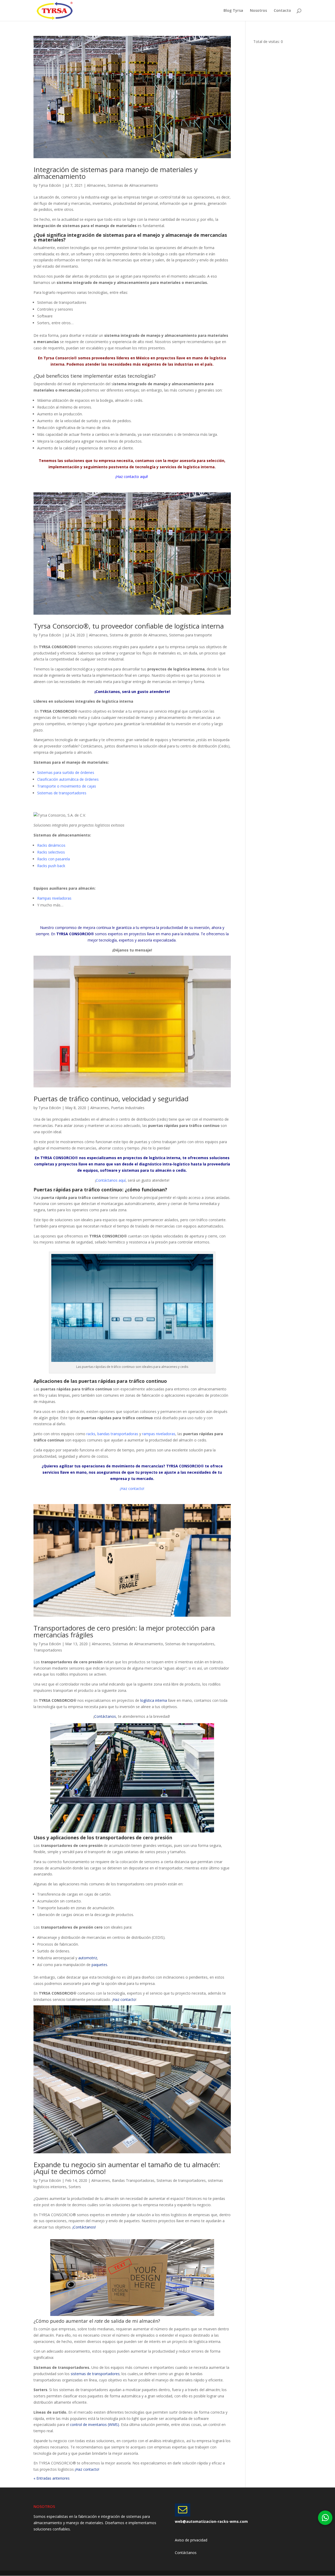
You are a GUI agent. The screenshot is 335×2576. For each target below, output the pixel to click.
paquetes (99, 1965)
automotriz (88, 1958)
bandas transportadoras (118, 1434)
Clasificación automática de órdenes (68, 779)
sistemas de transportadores (95, 2374)
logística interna (154, 1700)
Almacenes (96, 185)
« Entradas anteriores (52, 2478)
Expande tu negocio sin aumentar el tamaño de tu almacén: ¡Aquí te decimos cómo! (127, 2168)
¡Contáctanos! (84, 2227)
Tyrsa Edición (50, 185)
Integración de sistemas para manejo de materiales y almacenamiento (116, 173)
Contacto (282, 11)
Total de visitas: (267, 42)
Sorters (75, 2187)
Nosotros (258, 11)
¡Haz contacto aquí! (132, 477)
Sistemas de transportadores (62, 793)
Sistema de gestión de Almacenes (138, 635)
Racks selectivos (51, 852)
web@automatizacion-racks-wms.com (211, 2521)
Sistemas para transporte (191, 635)
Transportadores (48, 1650)
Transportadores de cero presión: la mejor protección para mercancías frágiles (124, 1631)
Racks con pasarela (54, 859)
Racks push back (51, 866)
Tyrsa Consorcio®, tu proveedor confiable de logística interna (129, 626)
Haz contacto (124, 1999)
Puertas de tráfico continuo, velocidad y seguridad (111, 1099)
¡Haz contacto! (132, 1488)
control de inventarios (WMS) (94, 2424)
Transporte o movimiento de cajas (67, 786)
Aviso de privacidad (191, 2540)
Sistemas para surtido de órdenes (66, 772)
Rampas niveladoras (54, 898)
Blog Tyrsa (233, 11)
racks (91, 1434)
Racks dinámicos (52, 845)
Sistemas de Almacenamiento (133, 185)
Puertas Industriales (128, 1108)
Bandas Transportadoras (133, 2180)
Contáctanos (105, 1716)
